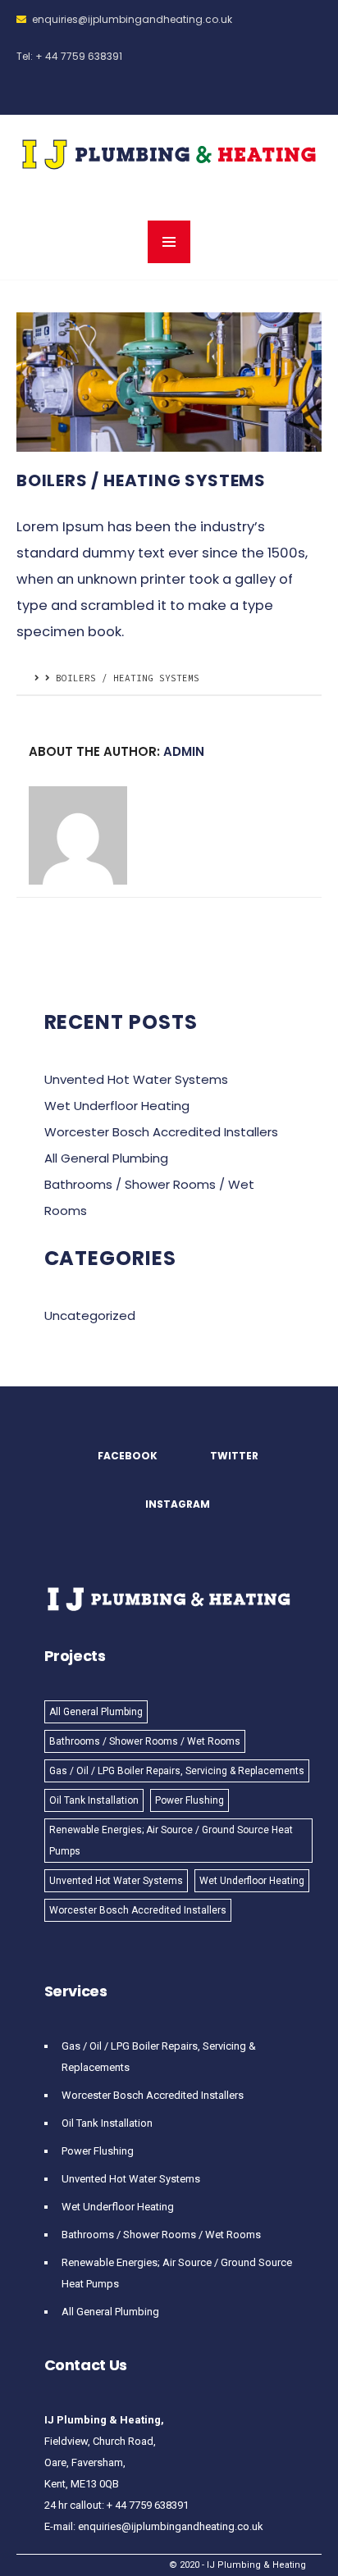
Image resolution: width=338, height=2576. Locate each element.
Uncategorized (90, 1315)
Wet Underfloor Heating (117, 1106)
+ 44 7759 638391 (79, 56)
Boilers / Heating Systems (141, 480)
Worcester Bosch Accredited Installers (161, 1132)
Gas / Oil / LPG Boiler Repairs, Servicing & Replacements (177, 1771)
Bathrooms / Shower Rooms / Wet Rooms (145, 1741)
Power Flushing (190, 1800)
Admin (184, 751)
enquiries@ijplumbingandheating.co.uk (132, 19)
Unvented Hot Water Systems (136, 1079)
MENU (169, 242)
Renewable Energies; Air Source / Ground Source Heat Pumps (171, 1841)
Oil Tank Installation (94, 1800)
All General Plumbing (106, 1158)
